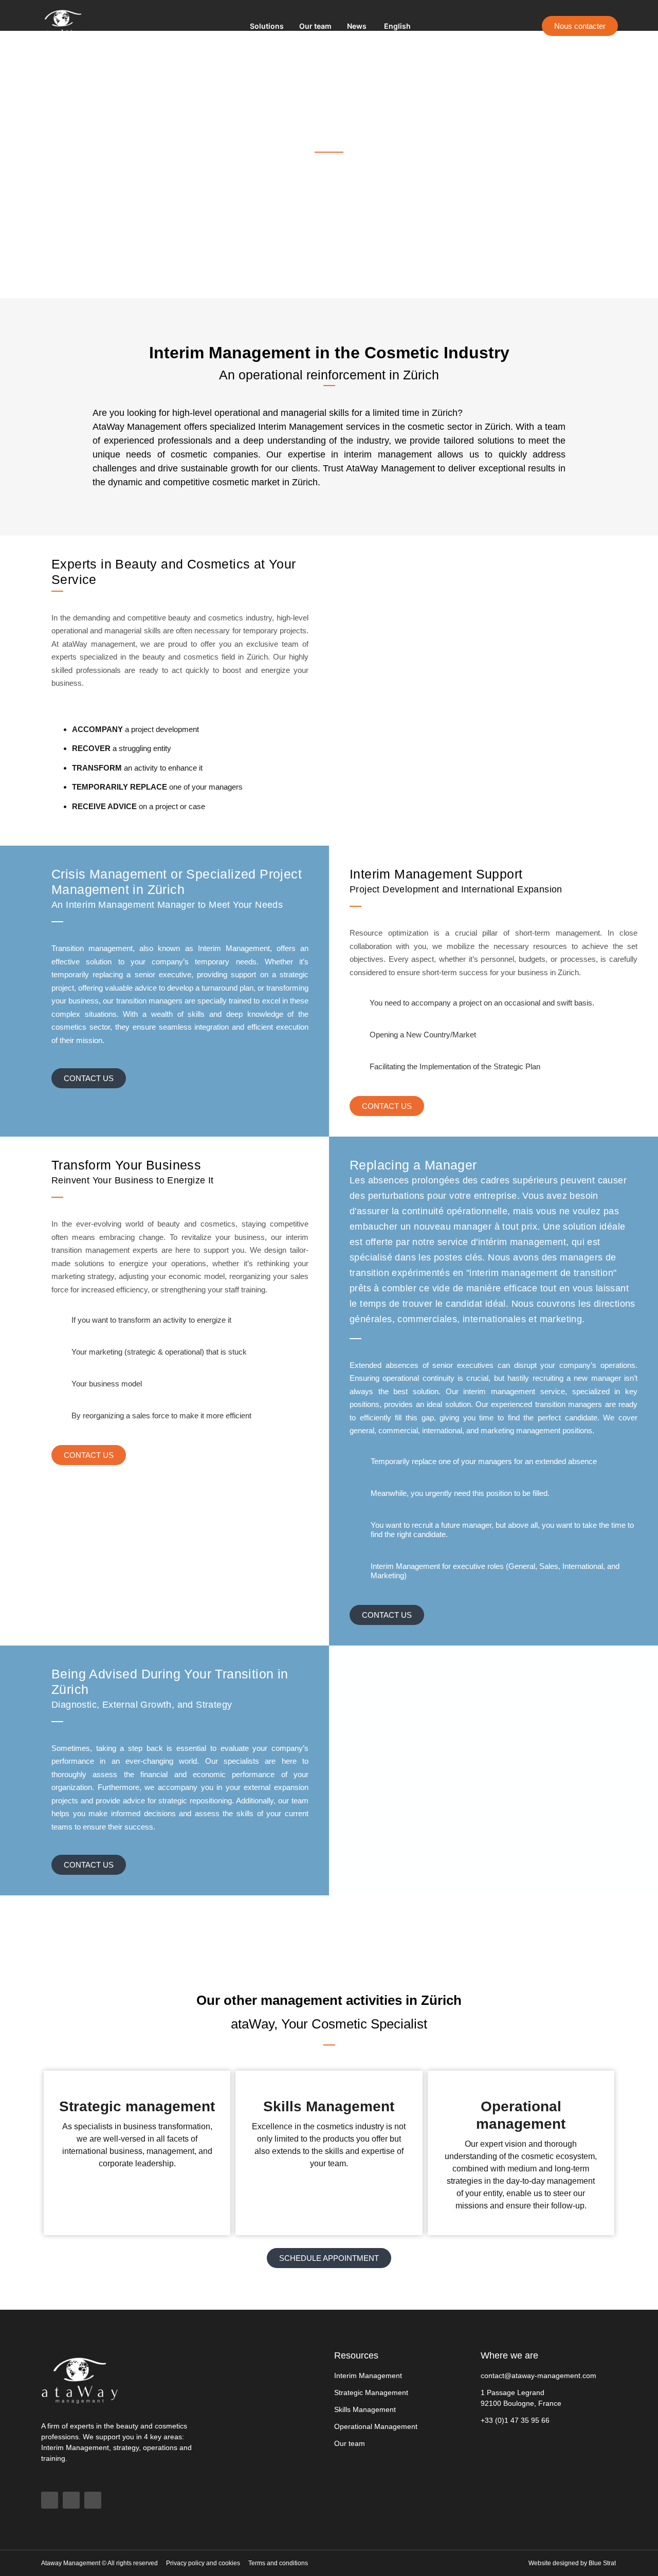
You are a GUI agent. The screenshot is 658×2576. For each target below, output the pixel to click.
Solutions (267, 26)
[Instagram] (93, 2500)
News (357, 26)
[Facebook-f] (50, 2500)
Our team (315, 26)
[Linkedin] (71, 2500)
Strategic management (137, 2106)
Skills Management (329, 2106)
